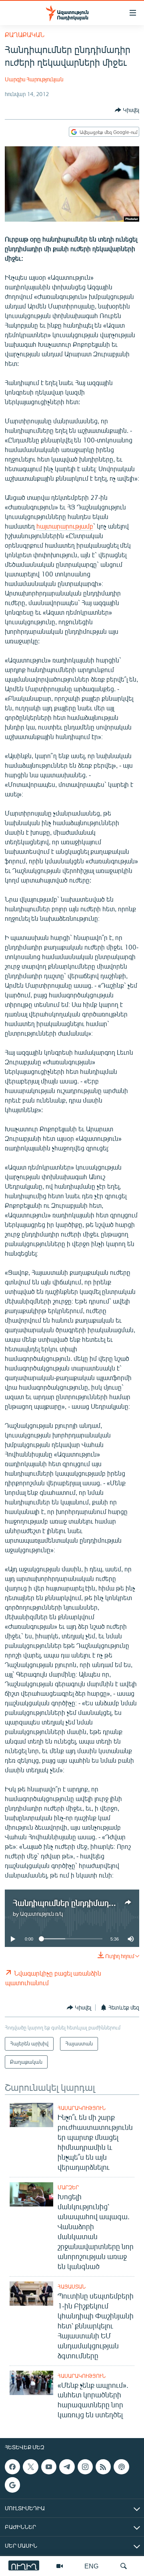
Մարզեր (68, 2187)
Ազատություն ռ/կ (41, 1914)
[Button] (127, 110)
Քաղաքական (25, 34)
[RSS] (103, 2467)
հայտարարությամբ (65, 526)
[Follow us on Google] (12, 2485)
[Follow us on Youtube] (49, 2467)
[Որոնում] (124, 2566)
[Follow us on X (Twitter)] (30, 2467)
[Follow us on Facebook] (12, 2467)
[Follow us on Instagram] (85, 2467)
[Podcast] (121, 2467)
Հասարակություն (82, 2108)
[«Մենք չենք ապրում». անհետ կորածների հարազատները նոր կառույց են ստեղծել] (31, 2383)
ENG (91, 2566)
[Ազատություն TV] (60, 2566)
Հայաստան (72, 2287)
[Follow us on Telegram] (67, 2467)
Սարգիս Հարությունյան (34, 79)
